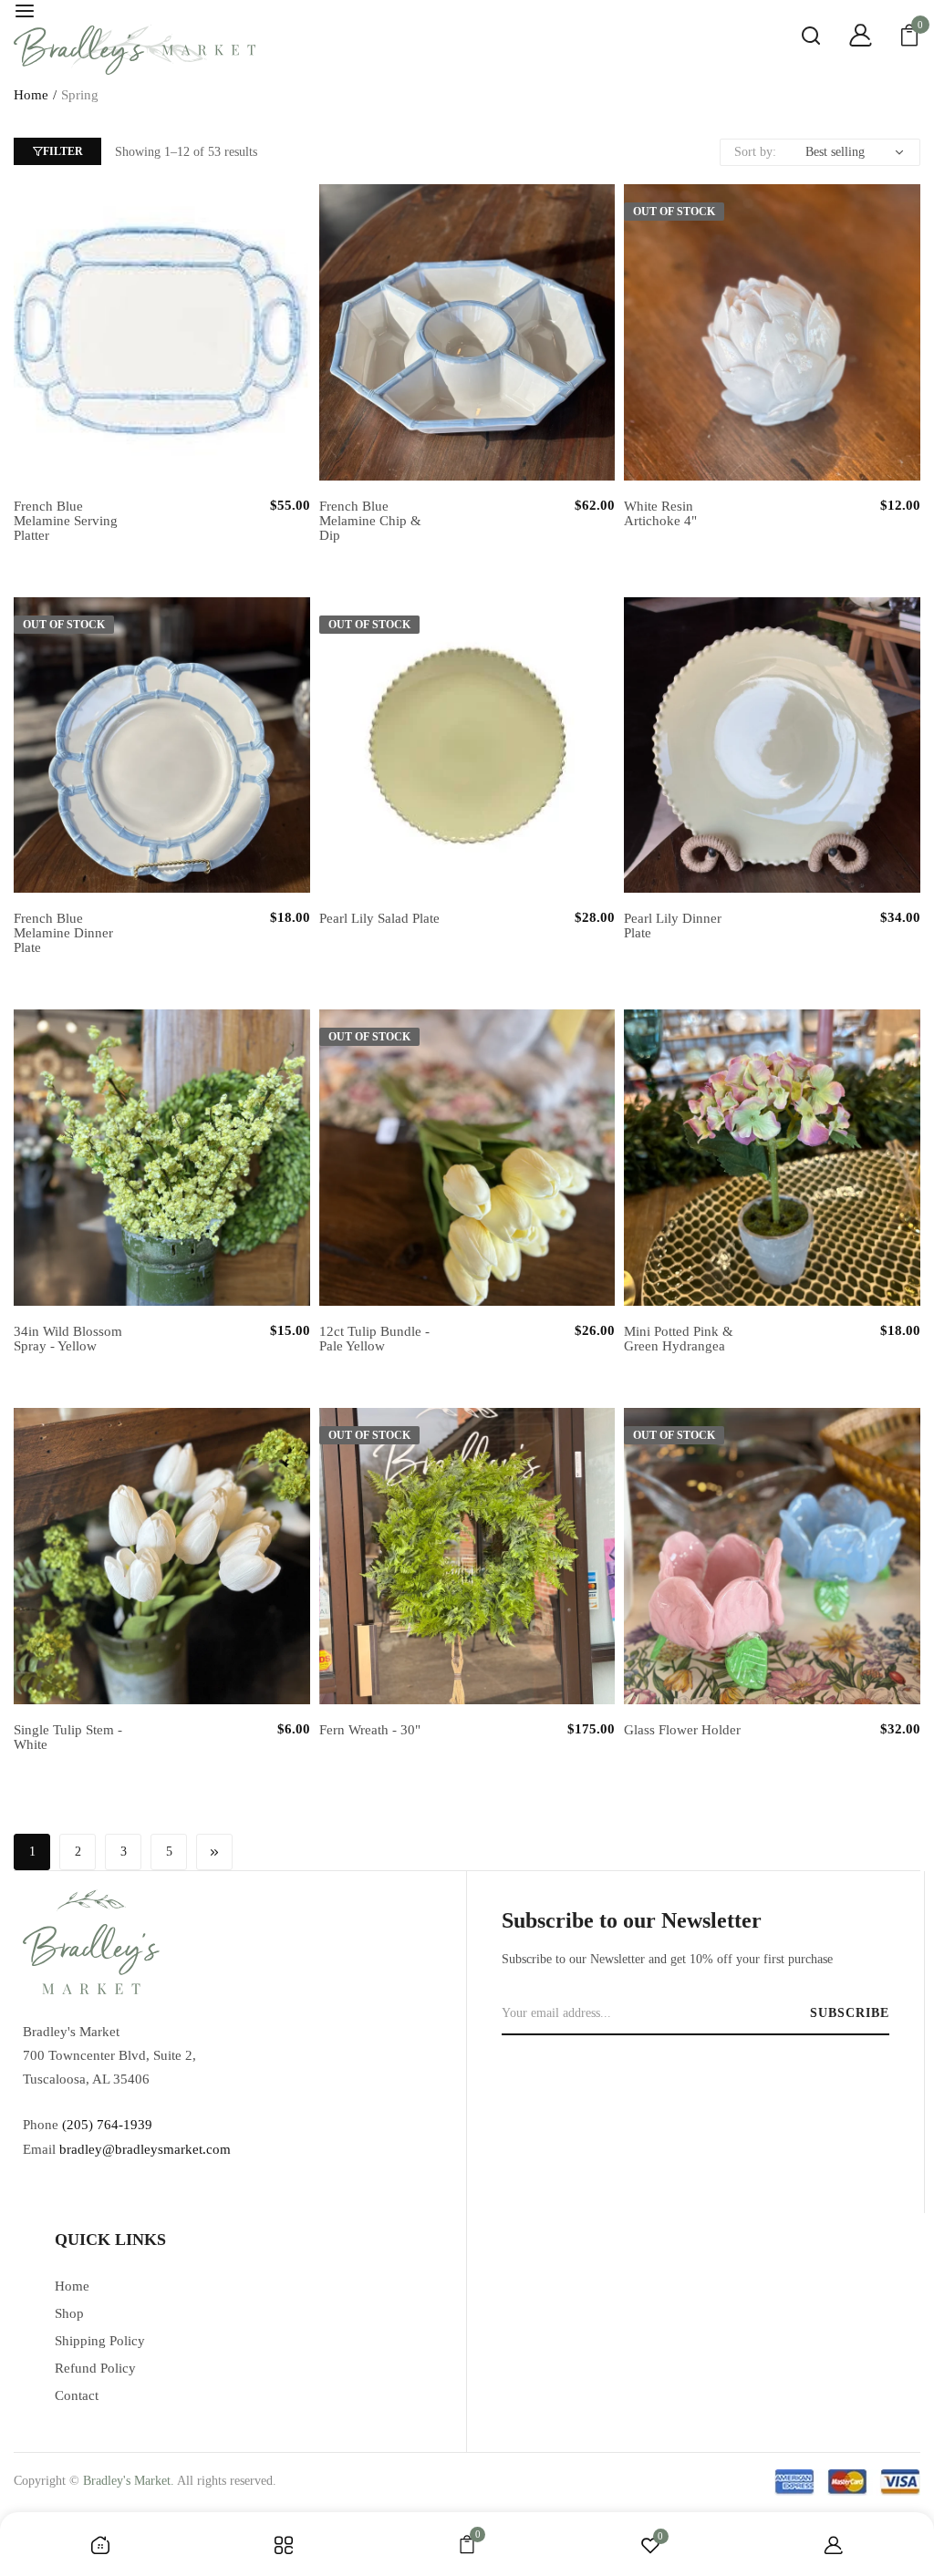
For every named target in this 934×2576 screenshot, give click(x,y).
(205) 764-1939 (107, 2125)
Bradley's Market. (129, 2481)
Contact (77, 2395)
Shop (69, 2313)
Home (31, 95)
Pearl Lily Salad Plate (379, 918)
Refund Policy (95, 2368)
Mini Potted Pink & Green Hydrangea (679, 1339)
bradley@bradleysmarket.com (145, 2149)
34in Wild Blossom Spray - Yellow (68, 1339)
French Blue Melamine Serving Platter (66, 521)
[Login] (846, 38)
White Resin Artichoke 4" (660, 513)
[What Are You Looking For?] (797, 38)
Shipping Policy (100, 2341)
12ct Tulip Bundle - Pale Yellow (374, 1339)
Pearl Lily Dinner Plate (673, 926)
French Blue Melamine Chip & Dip (370, 521)
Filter (63, 151)
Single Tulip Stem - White (68, 1737)
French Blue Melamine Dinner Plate (63, 933)
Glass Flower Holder (682, 1730)
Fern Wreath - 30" (370, 1730)
